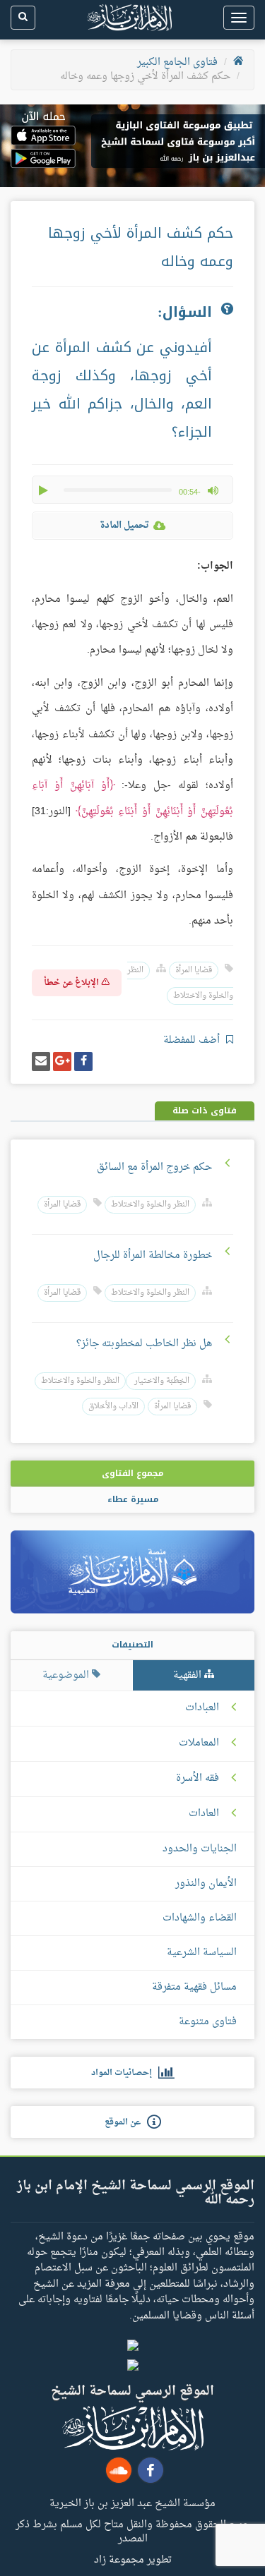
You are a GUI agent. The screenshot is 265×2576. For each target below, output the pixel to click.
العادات (204, 1814)
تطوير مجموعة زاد (133, 2559)
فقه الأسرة (198, 1779)
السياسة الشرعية (202, 1953)
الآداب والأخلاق (113, 1407)
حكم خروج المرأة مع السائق (154, 1167)
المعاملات (199, 1743)
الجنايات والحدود (200, 1849)
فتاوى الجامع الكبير (177, 62)
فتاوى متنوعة (208, 2022)
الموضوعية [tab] (67, 1675)
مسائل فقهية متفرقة (194, 1987)
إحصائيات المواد (125, 2073)
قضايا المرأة (194, 970)
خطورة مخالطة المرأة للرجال (153, 1256)
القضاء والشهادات (200, 1918)
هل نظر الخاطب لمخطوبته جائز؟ (144, 1344)
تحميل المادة (124, 525)
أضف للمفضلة (193, 1040)
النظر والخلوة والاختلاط (150, 1205)
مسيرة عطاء (133, 1499)
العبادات (202, 1708)
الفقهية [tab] (189, 1675)
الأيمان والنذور (206, 1883)
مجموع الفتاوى (132, 1473)
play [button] (45, 490)
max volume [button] (213, 490)
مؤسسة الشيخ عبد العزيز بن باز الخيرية (132, 2503)
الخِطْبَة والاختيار (161, 1381)
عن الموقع (126, 2122)
